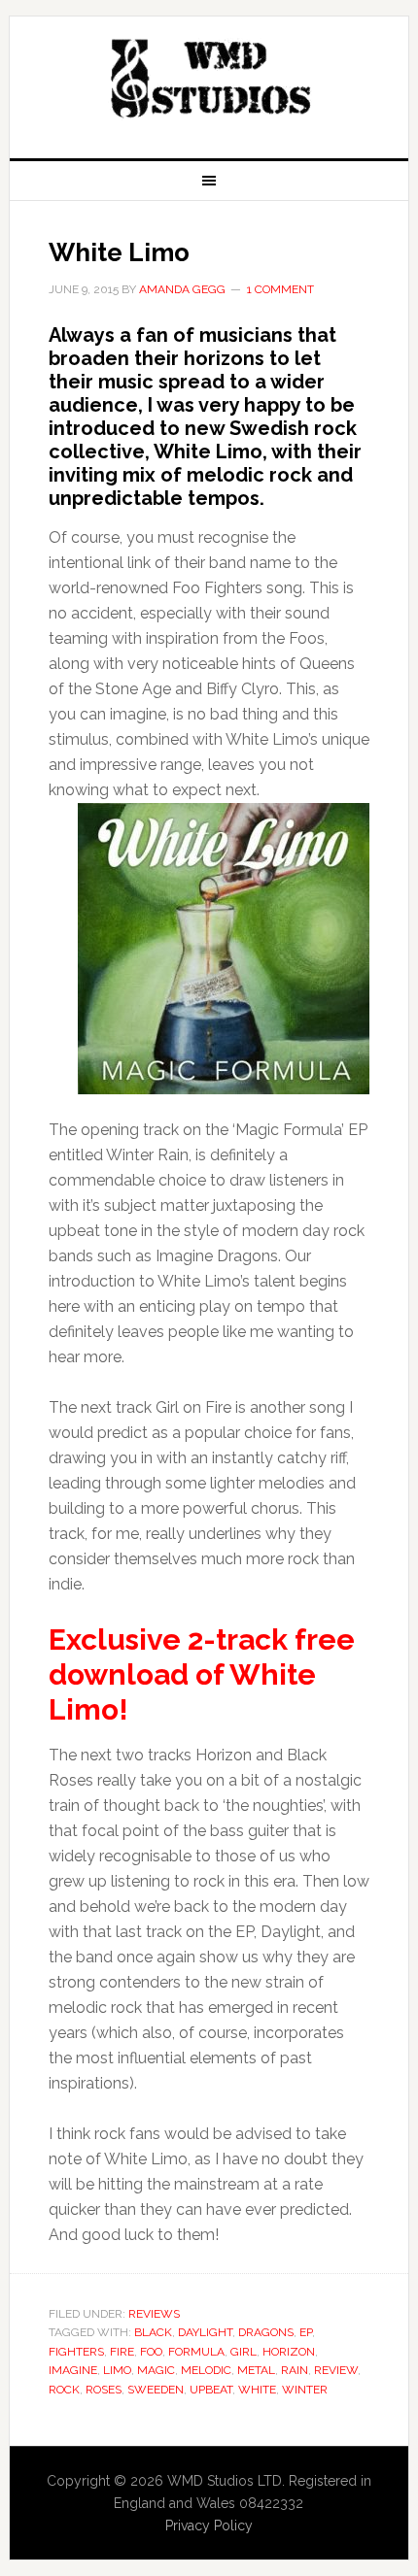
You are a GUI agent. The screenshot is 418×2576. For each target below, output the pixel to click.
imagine (73, 2370)
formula (196, 2352)
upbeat (211, 2390)
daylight (205, 2332)
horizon (289, 2352)
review (336, 2370)
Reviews (154, 2314)
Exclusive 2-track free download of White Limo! (202, 1674)
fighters (76, 2352)
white (257, 2390)
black (153, 2332)
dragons (266, 2332)
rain (295, 2370)
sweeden (156, 2390)
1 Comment (280, 289)
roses (104, 2390)
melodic (206, 2370)
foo (151, 2352)
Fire (122, 2352)
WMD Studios (209, 80)
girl (244, 2352)
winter (305, 2390)
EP (306, 2332)
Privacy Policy (209, 2526)
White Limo (119, 252)
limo (117, 2370)
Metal (256, 2370)
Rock (64, 2390)
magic (156, 2370)
